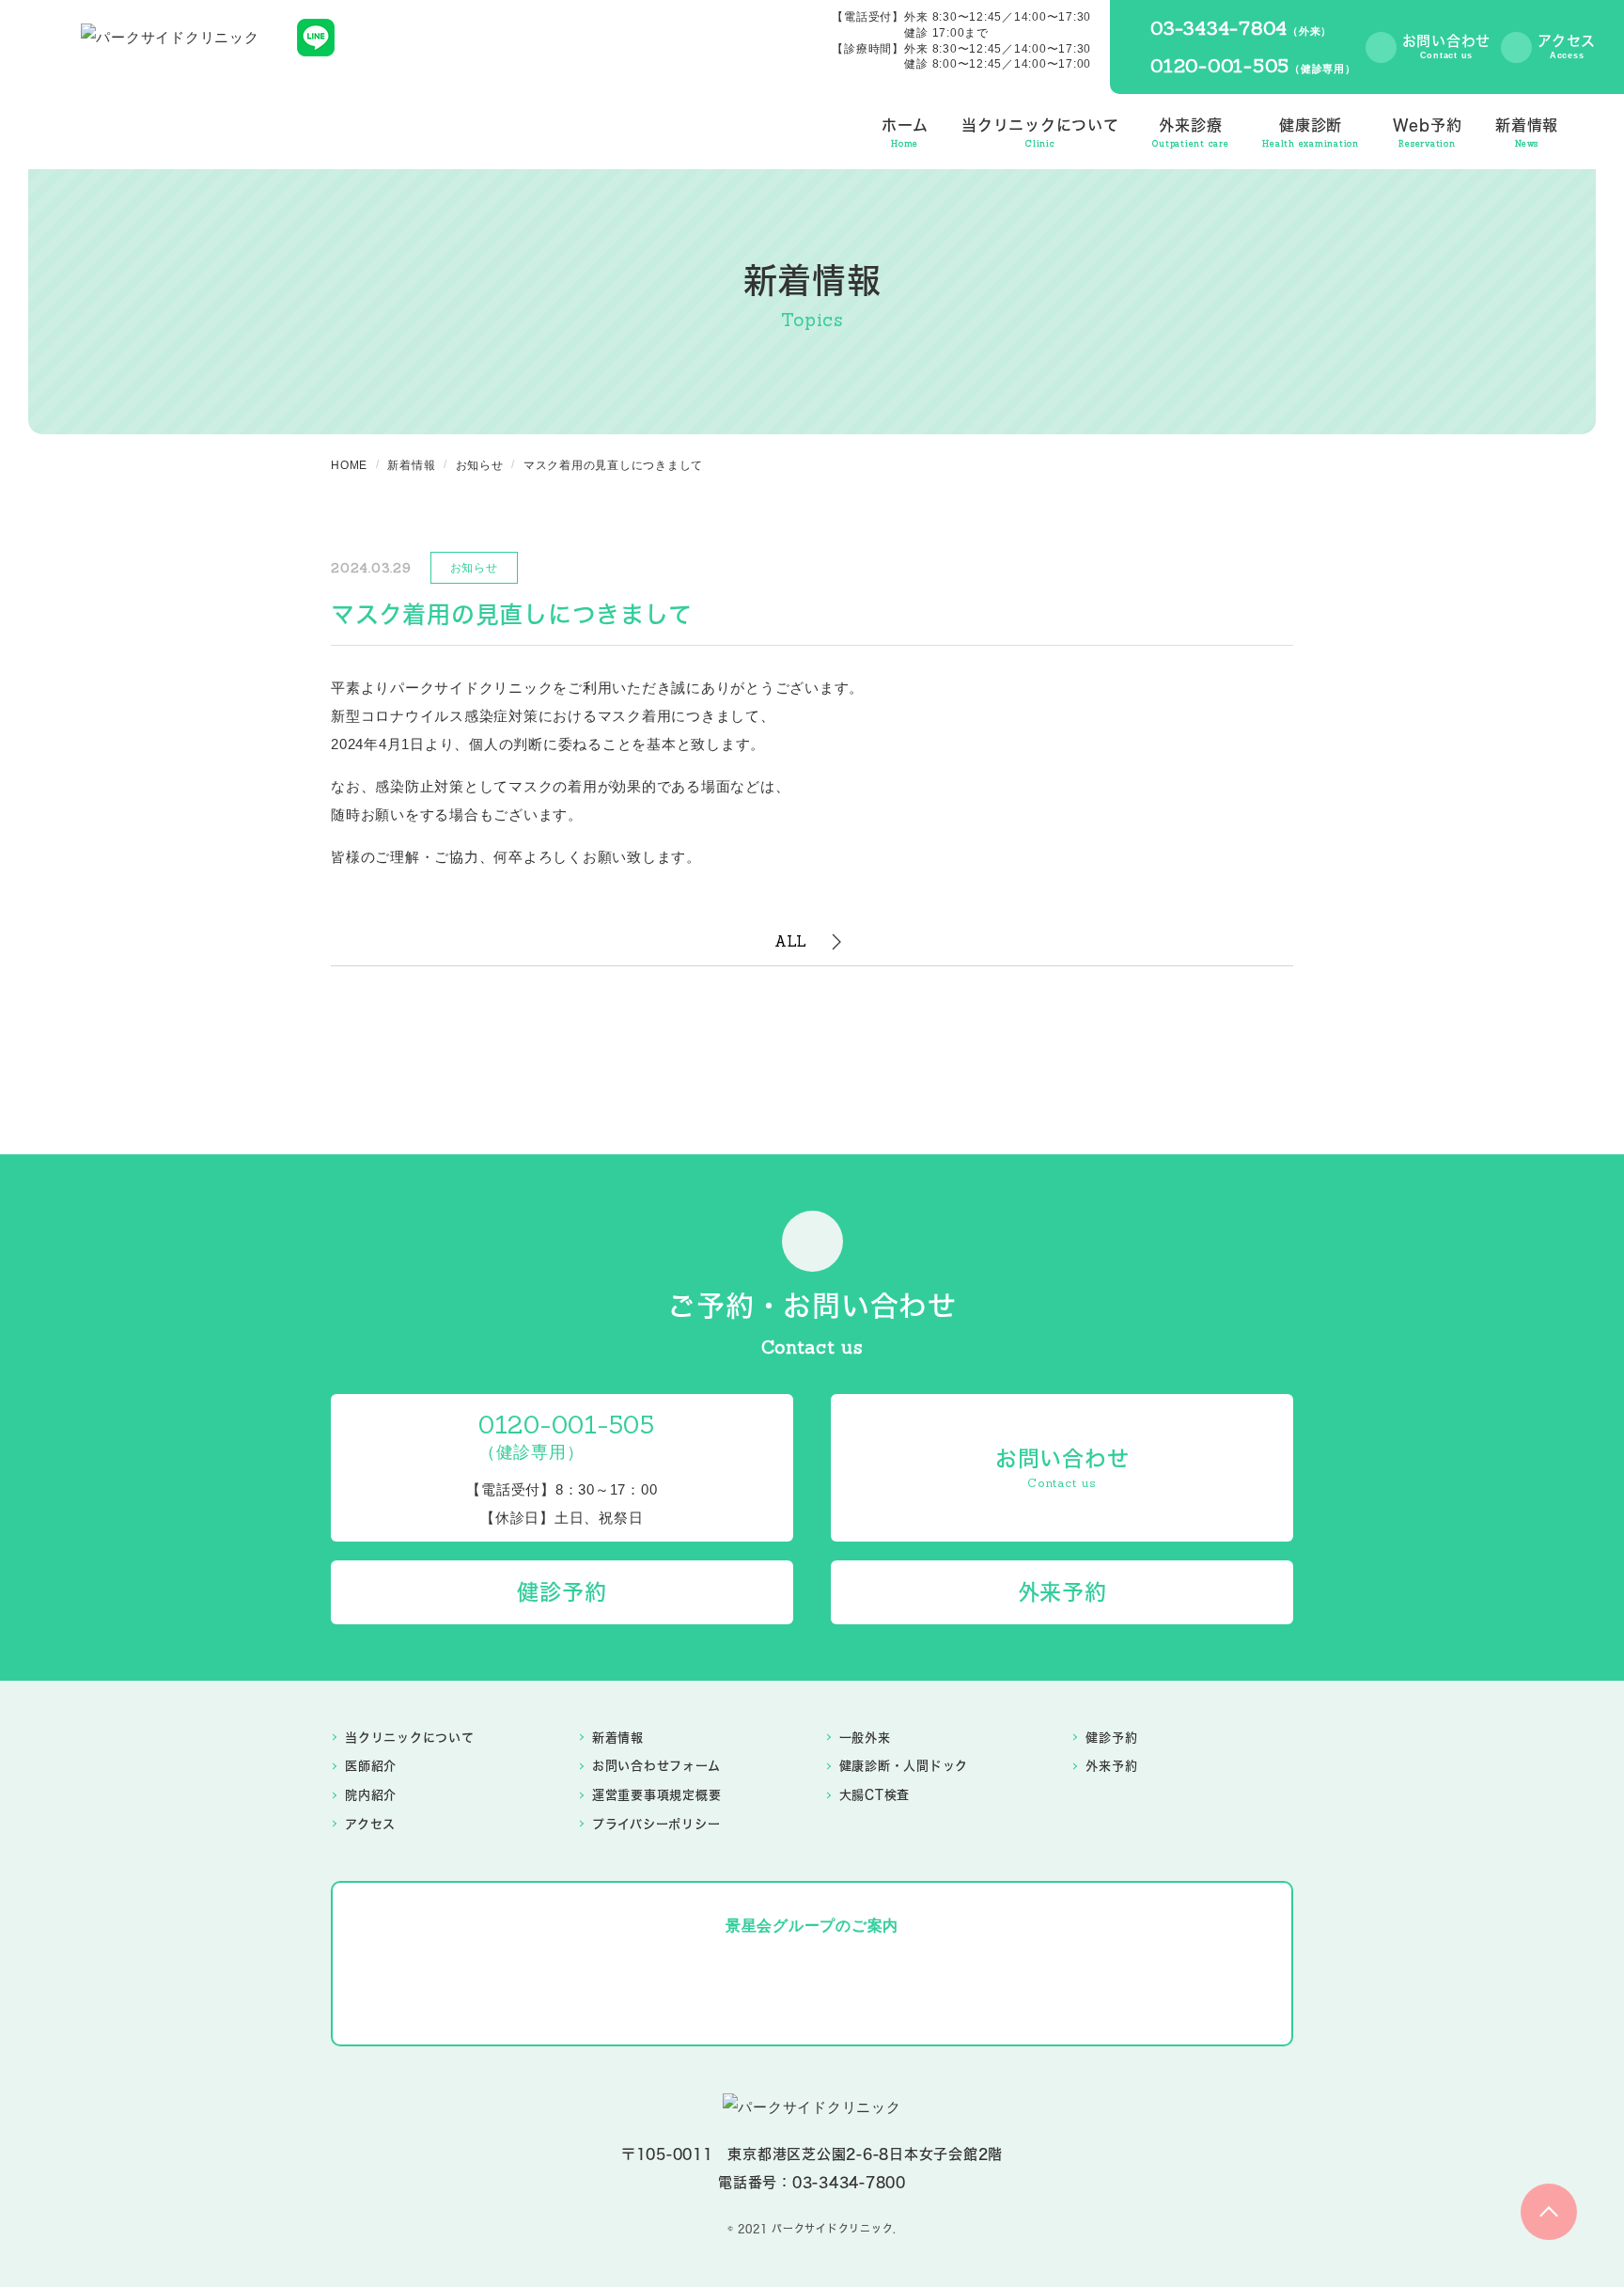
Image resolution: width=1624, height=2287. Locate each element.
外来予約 (1111, 1765)
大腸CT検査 (875, 1794)
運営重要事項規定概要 (657, 1794)
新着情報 (618, 1737)
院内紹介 (371, 1794)
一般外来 (865, 1737)
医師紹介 (371, 1765)
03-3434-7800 (849, 2182)
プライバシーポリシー (656, 1824)
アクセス (370, 1824)
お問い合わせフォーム (656, 1765)
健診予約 (1111, 1737)
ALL (791, 941)
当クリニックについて (410, 1737)
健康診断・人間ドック (904, 1765)
